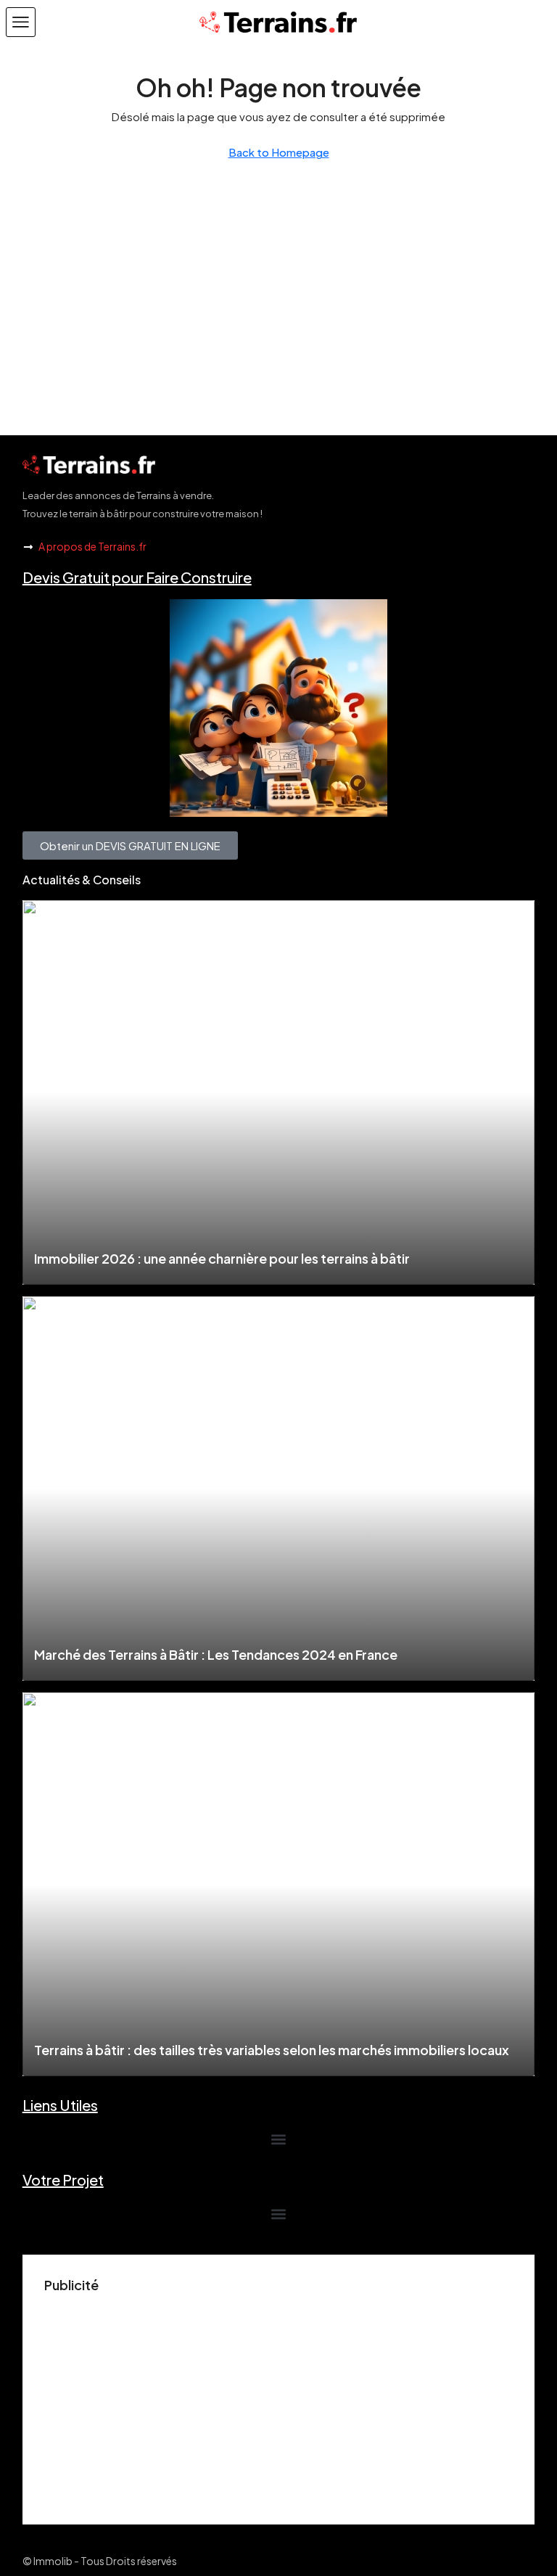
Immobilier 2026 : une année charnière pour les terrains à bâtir (222, 1258)
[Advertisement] (279, 2401)
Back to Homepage (279, 152)
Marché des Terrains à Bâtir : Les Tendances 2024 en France (216, 1654)
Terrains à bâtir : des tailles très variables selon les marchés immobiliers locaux (272, 2050)
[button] (21, 22)
